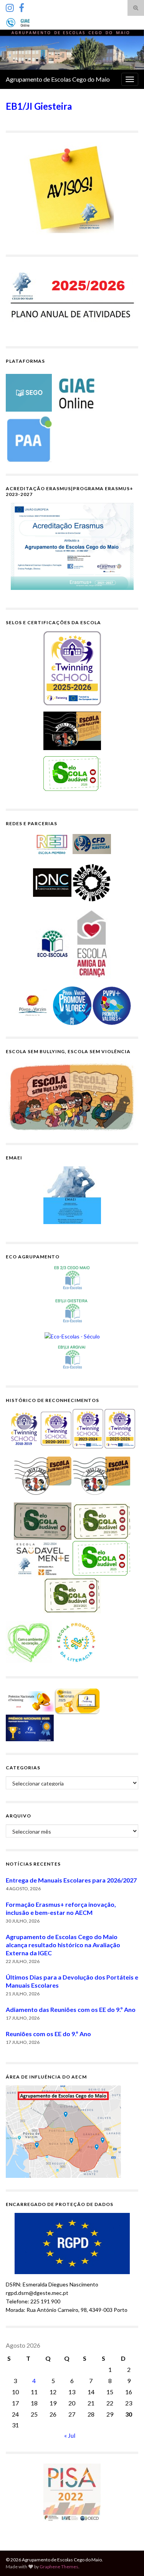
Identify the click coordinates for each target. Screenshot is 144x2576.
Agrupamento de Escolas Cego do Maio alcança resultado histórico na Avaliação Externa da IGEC (63, 1945)
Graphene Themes (59, 2567)
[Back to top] (127, 2559)
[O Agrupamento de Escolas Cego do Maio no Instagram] (10, 6)
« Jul (70, 2435)
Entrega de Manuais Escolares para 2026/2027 (71, 1880)
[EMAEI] (72, 1195)
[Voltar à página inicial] (72, 50)
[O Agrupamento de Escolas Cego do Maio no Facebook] (22, 6)
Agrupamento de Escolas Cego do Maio (58, 79)
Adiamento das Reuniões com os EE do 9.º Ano (71, 2009)
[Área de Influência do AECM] (63, 2131)
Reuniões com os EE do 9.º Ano (48, 2034)
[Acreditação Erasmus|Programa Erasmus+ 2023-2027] (72, 546)
